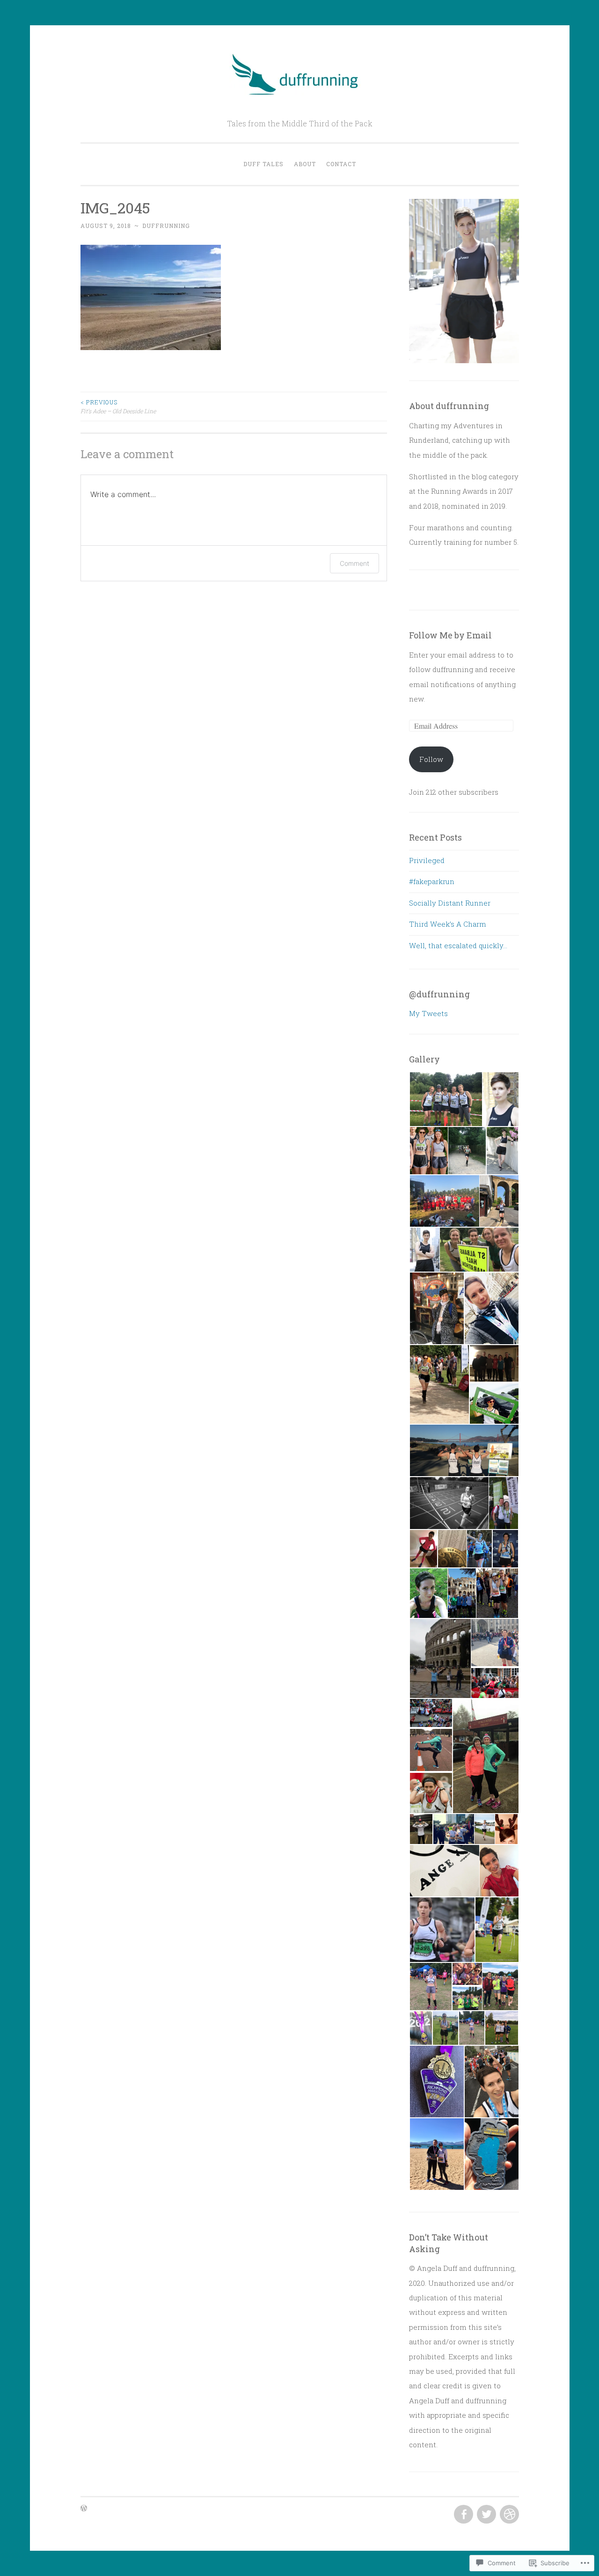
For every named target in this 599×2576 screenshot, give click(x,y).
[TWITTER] (486, 2515)
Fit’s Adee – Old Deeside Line (118, 406)
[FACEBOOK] (463, 2515)
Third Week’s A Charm (448, 924)
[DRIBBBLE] (508, 2515)
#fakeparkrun (432, 881)
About (305, 164)
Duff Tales (263, 164)
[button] (445, 1099)
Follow (431, 759)
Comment (354, 563)
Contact (341, 164)
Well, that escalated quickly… (458, 945)
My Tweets (428, 1013)
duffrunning (166, 226)
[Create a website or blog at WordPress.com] (84, 2509)
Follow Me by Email (450, 635)
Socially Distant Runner (450, 903)
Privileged (427, 860)
